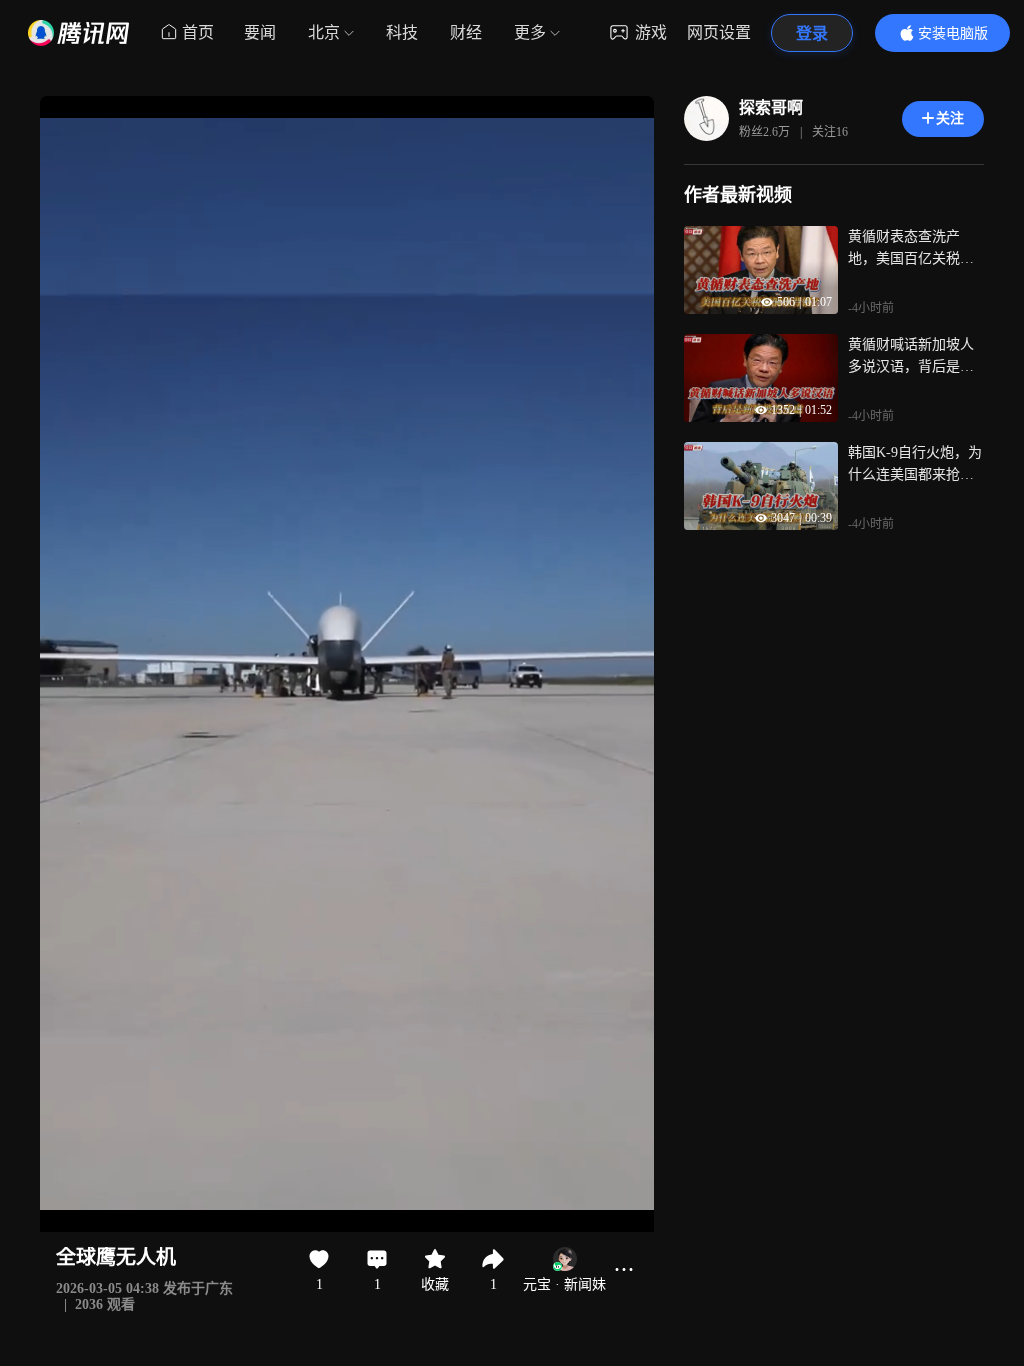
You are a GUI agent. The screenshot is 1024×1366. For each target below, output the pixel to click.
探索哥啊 (771, 107)
